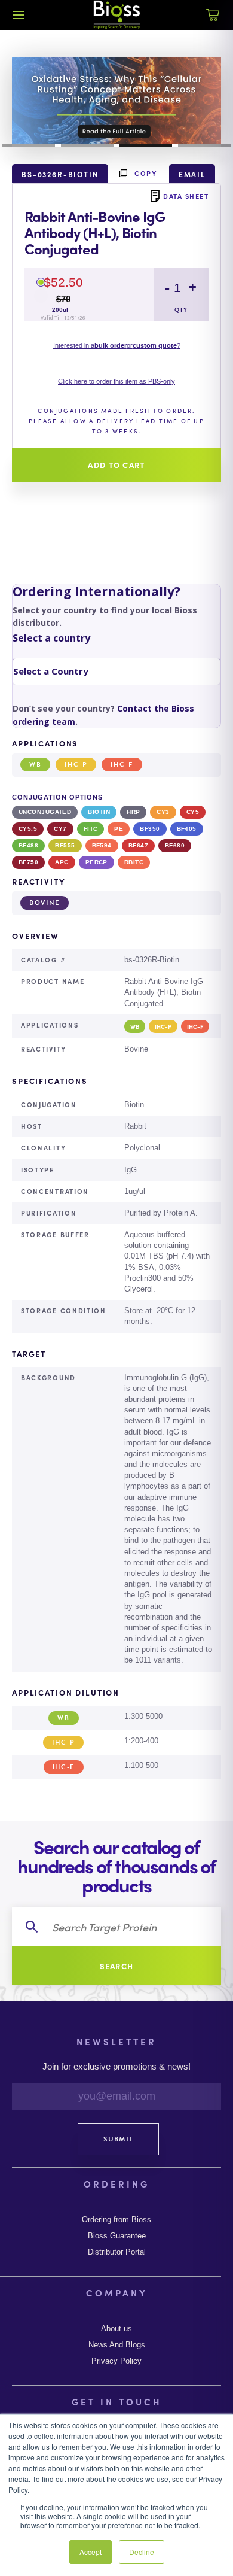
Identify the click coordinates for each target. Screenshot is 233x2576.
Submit (118, 2139)
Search (117, 1966)
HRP (133, 812)
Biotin (99, 812)
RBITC (134, 862)
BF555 (65, 845)
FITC (91, 829)
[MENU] (19, 15)
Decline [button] (142, 2552)
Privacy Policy (116, 2361)
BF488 (28, 845)
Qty (181, 310)
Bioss (116, 15)
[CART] (213, 22)
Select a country (51, 638)
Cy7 (60, 829)
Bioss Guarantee (117, 2236)
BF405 (187, 829)
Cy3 (163, 812)
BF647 (138, 845)
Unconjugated (45, 812)
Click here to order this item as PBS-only (116, 381)
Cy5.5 (28, 829)
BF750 (28, 862)
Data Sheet (186, 196)
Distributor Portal (117, 2252)
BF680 (175, 845)
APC (62, 862)
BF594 (102, 845)
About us (116, 2329)
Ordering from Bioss (116, 2220)
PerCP (96, 862)
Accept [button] (91, 2552)
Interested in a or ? (117, 345)
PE (119, 829)
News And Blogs (117, 2345)
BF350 (150, 829)
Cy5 (193, 812)
